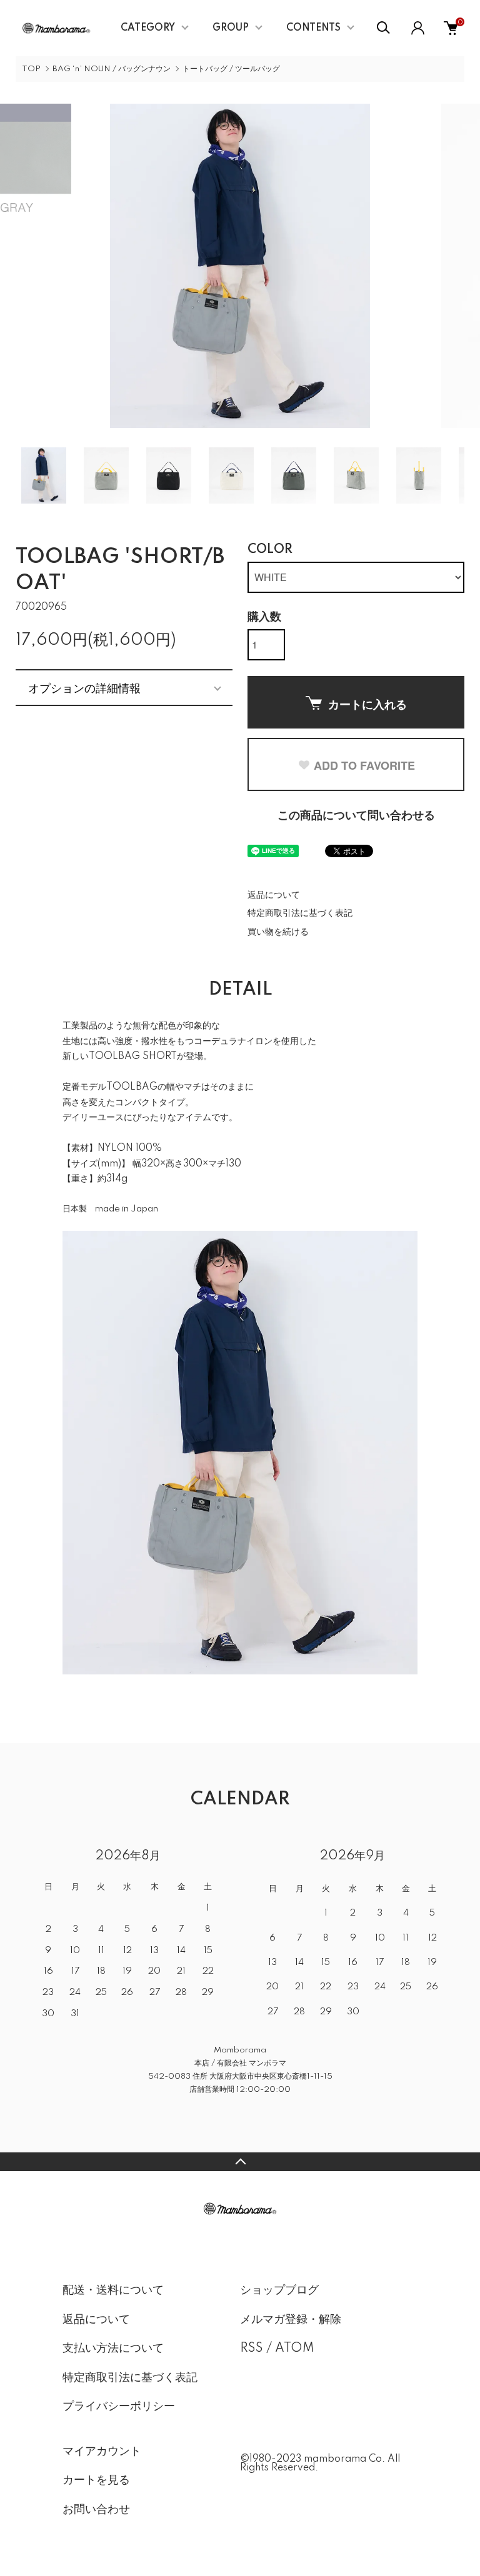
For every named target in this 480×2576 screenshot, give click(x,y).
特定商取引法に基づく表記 (300, 913)
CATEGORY (148, 28)
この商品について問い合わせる (356, 816)
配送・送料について (113, 2290)
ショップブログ (279, 2290)
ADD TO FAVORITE (364, 765)
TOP (31, 69)
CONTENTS (313, 28)
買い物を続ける (278, 932)
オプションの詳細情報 (84, 687)
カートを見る (96, 2480)
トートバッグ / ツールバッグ (231, 69)
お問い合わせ (96, 2510)
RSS (252, 2349)
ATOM (295, 2349)
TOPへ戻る (240, 2162)
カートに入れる (367, 704)
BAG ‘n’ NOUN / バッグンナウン (112, 69)
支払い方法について (113, 2349)
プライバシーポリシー (119, 2407)
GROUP (231, 28)
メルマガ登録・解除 (291, 2320)
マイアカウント (102, 2452)
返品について (274, 895)
